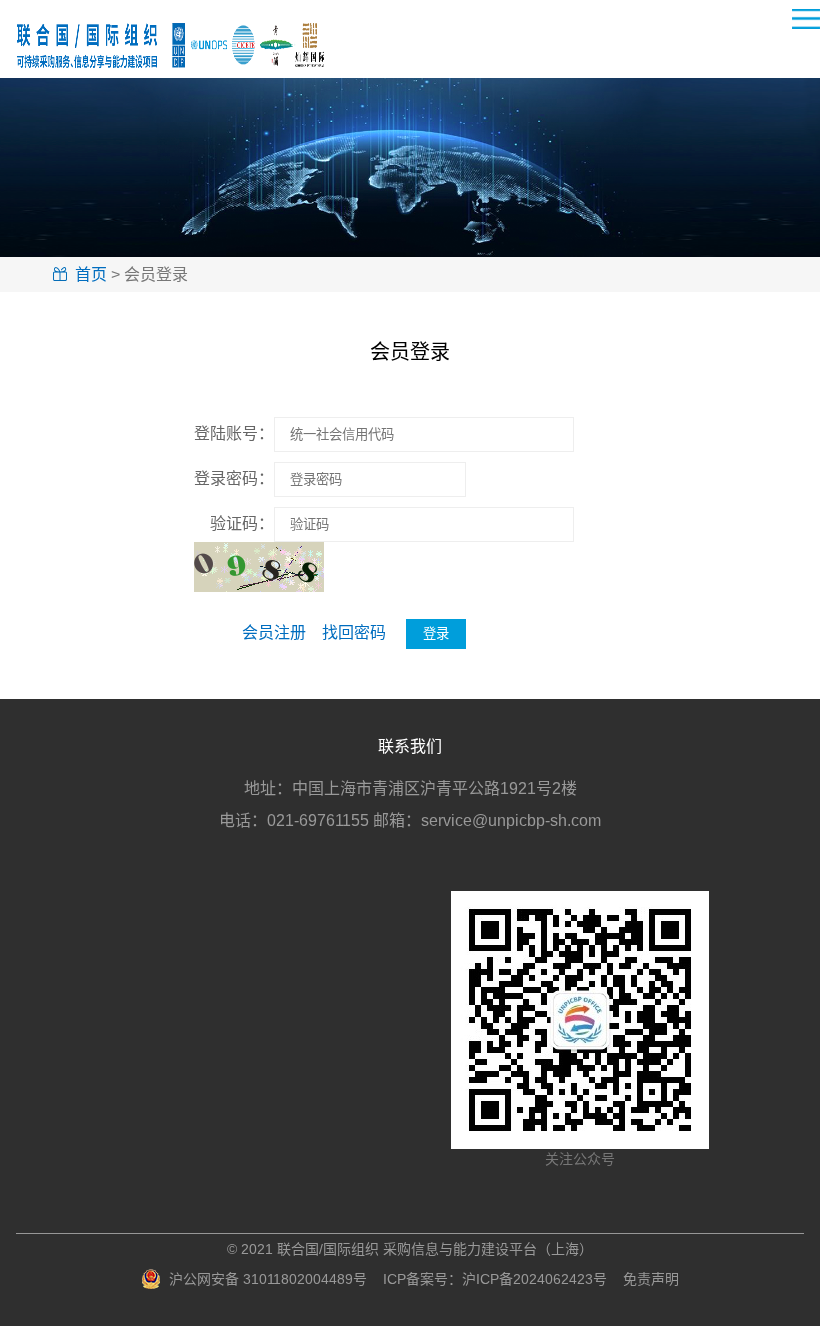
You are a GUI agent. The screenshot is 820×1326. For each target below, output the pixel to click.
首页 (91, 274)
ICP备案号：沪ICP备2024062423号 (495, 1279)
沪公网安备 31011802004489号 (264, 1279)
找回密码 (354, 632)
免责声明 (651, 1279)
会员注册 (274, 632)
